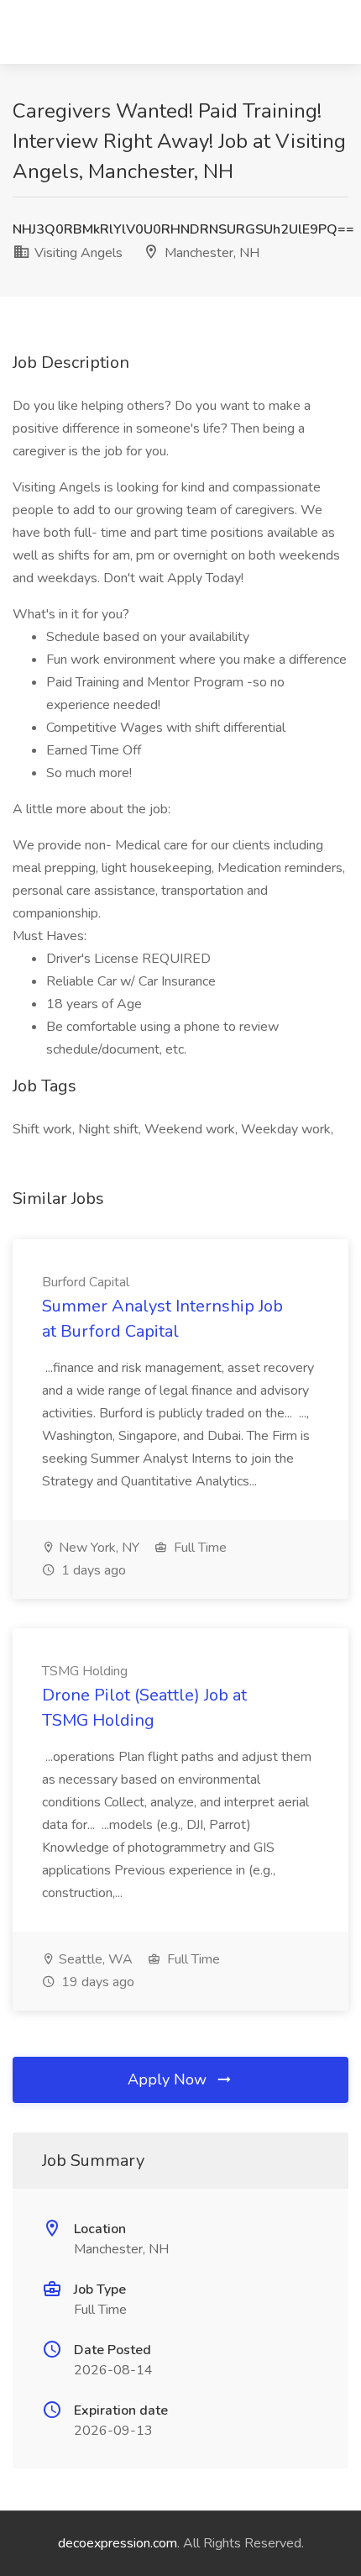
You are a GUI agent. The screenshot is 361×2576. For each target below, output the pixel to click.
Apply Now (169, 2079)
